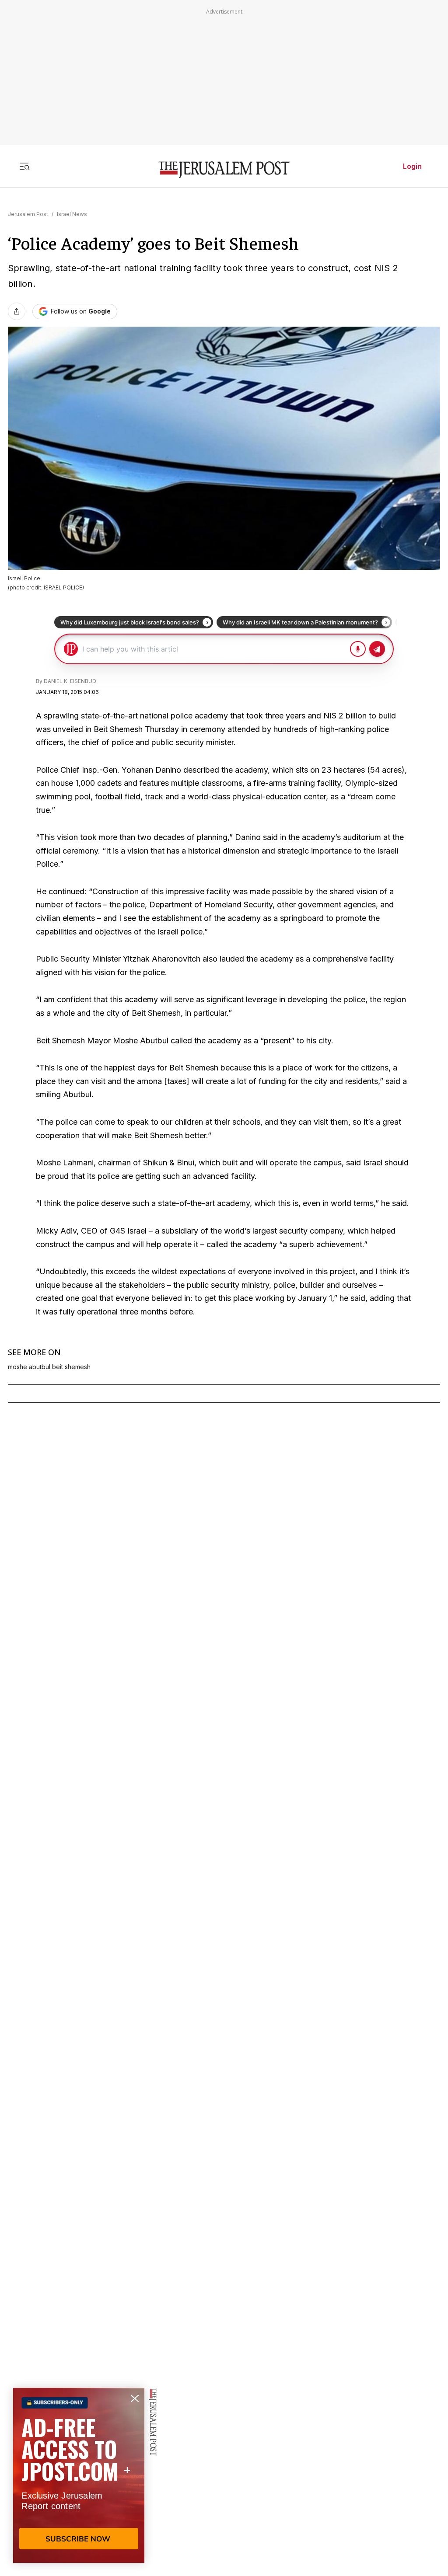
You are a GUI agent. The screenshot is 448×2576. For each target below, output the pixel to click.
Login (412, 166)
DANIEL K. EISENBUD (70, 681)
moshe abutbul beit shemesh (49, 1367)
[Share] (17, 311)
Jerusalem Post (28, 214)
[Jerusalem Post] (224, 170)
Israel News (72, 214)
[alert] (79, 2475)
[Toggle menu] (24, 166)
